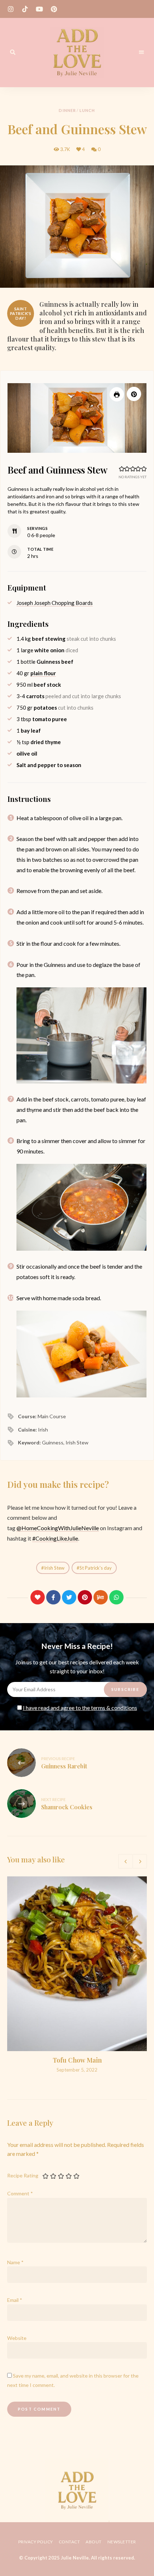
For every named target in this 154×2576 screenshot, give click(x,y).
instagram (11, 9)
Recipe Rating (23, 2175)
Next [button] (140, 1861)
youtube (39, 9)
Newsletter (122, 2542)
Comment (20, 2193)
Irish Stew (54, 1568)
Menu (141, 52)
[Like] (38, 1597)
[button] (134, 394)
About (94, 2542)
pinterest (54, 9)
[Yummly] (101, 1597)
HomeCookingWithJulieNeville (60, 1528)
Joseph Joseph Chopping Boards (55, 603)
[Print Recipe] (117, 394)
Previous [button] (125, 1861)
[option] (77, 1975)
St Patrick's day (96, 1568)
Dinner (67, 110)
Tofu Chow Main (77, 2060)
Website (17, 2338)
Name (15, 2262)
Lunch (87, 110)
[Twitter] (69, 1597)
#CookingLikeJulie (55, 1538)
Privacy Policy (36, 2542)
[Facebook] (53, 1597)
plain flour (43, 673)
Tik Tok (25, 9)
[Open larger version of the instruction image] (81, 1035)
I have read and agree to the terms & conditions (80, 1708)
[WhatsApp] (116, 1597)
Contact (69, 2542)
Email (15, 2300)
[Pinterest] (85, 1597)
